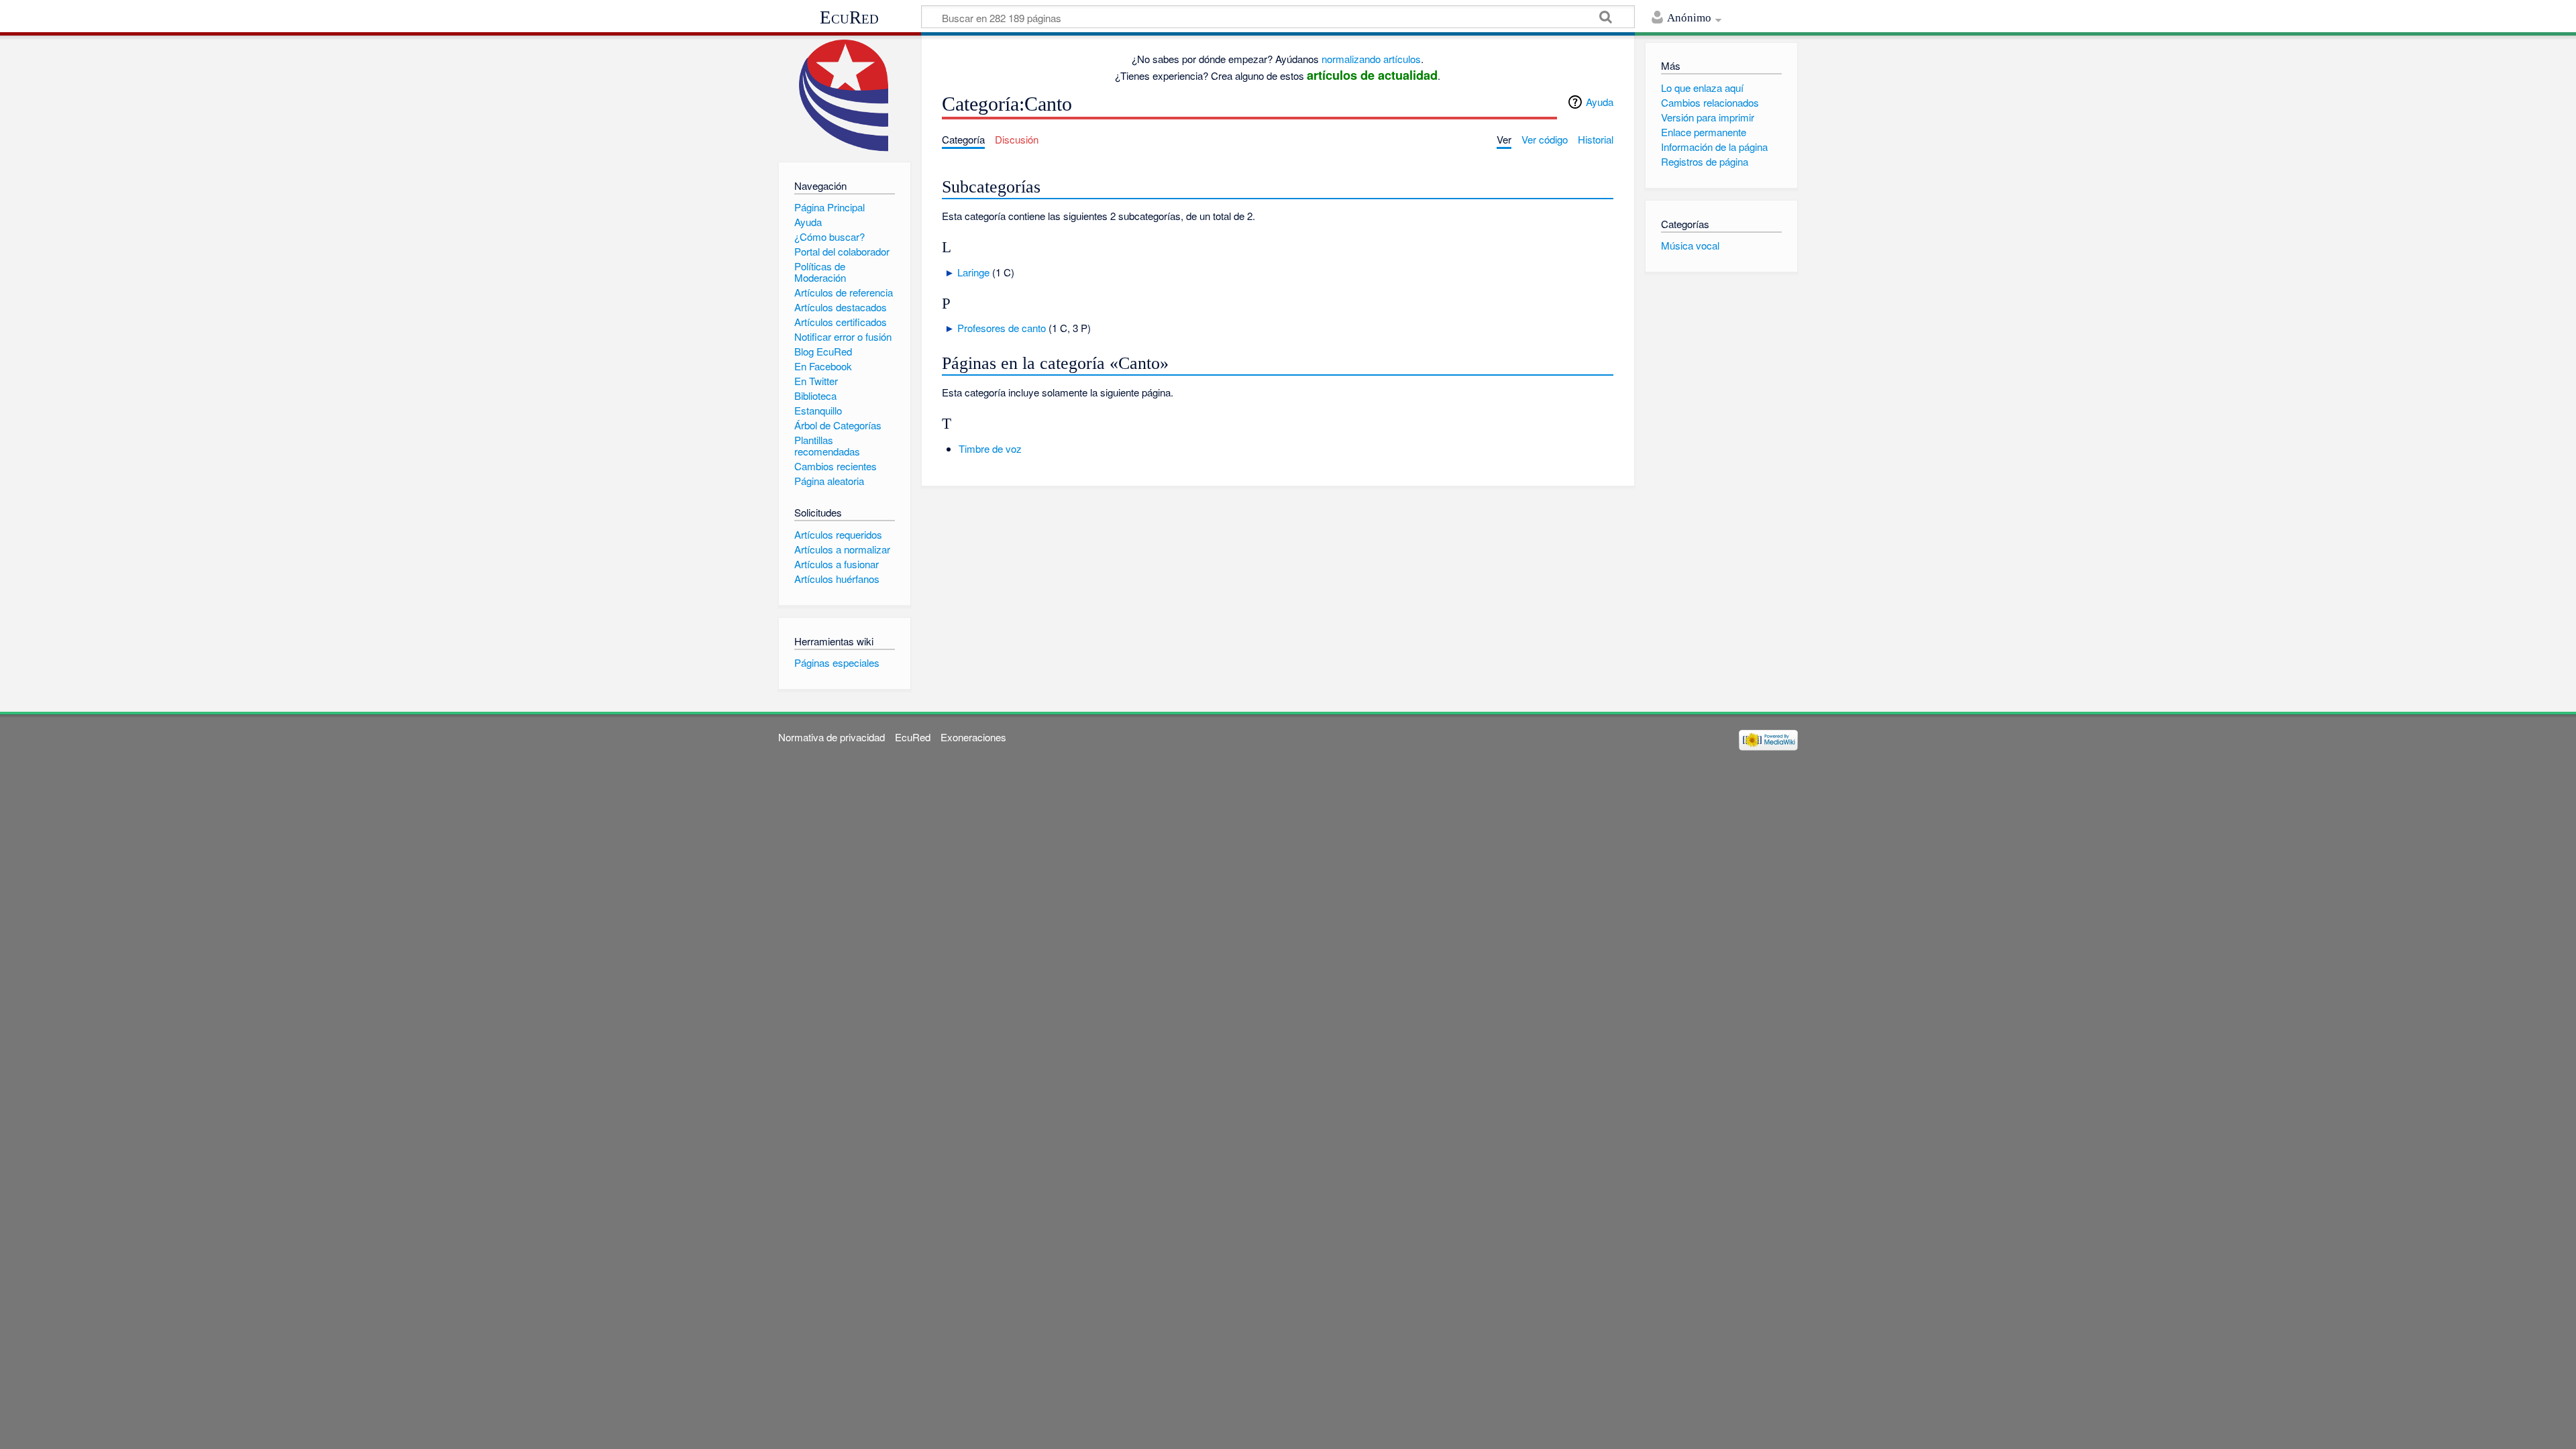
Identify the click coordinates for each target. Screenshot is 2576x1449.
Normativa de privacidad (831, 737)
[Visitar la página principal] (844, 96)
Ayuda (1600, 102)
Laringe (973, 272)
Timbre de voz (990, 448)
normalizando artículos (1371, 59)
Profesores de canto (1002, 328)
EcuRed (849, 17)
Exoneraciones (973, 737)
